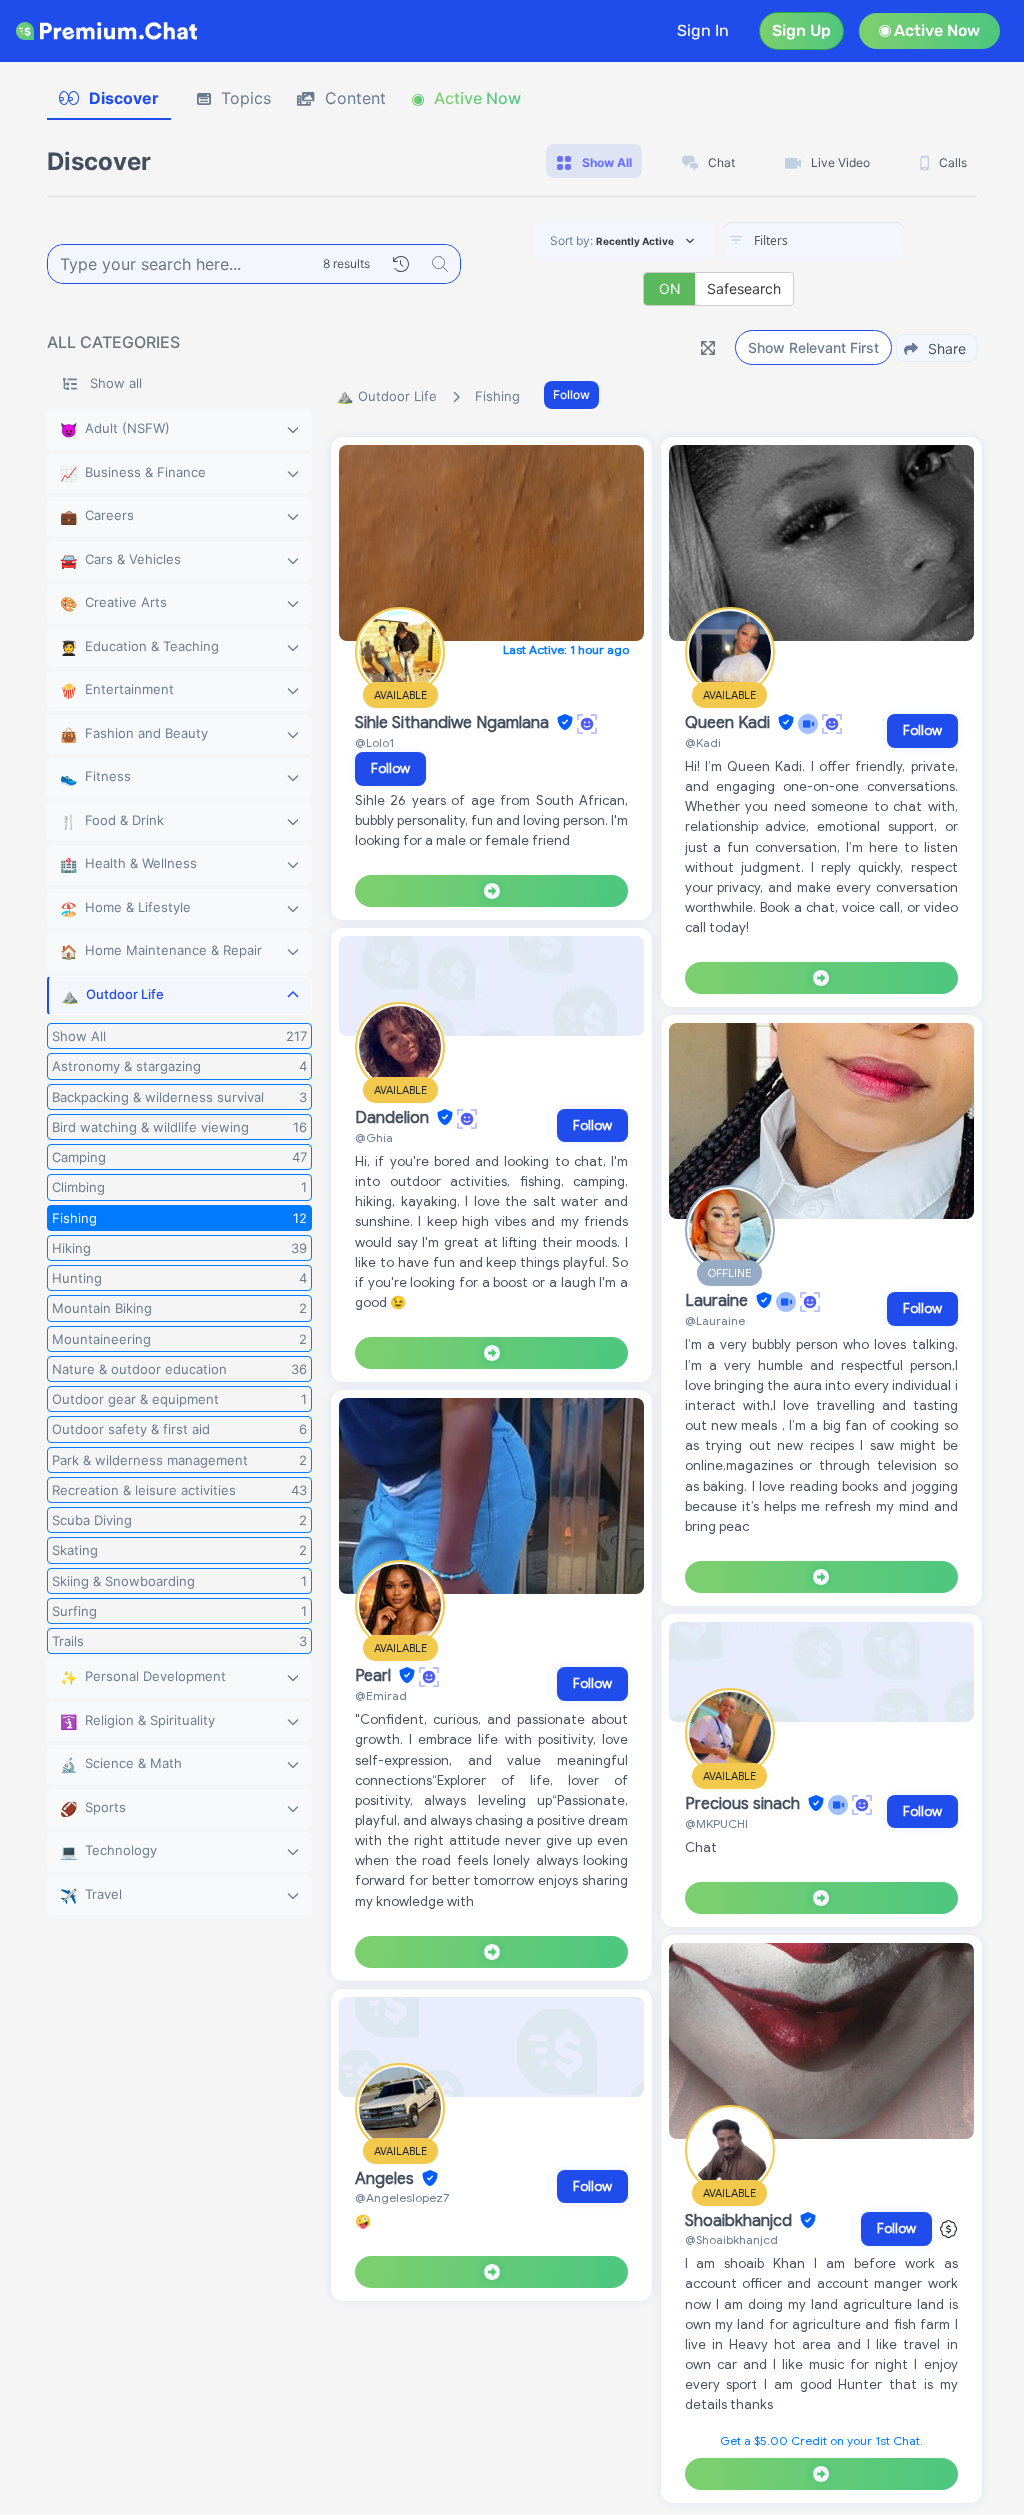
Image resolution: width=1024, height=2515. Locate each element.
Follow (571, 394)
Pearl (375, 1676)
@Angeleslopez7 (402, 2197)
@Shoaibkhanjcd (731, 2239)
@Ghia (374, 1137)
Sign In (703, 30)
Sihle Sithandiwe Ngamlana (454, 723)
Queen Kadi (729, 723)
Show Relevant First (813, 347)
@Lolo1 (374, 742)
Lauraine (718, 1301)
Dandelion (394, 1118)
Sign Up (801, 30)
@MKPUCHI (716, 1823)
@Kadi (703, 742)
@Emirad (381, 1695)
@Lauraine (715, 1320)
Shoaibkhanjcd (740, 2221)
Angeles (386, 2179)
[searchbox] (844, 241)
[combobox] (814, 242)
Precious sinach (744, 1804)
